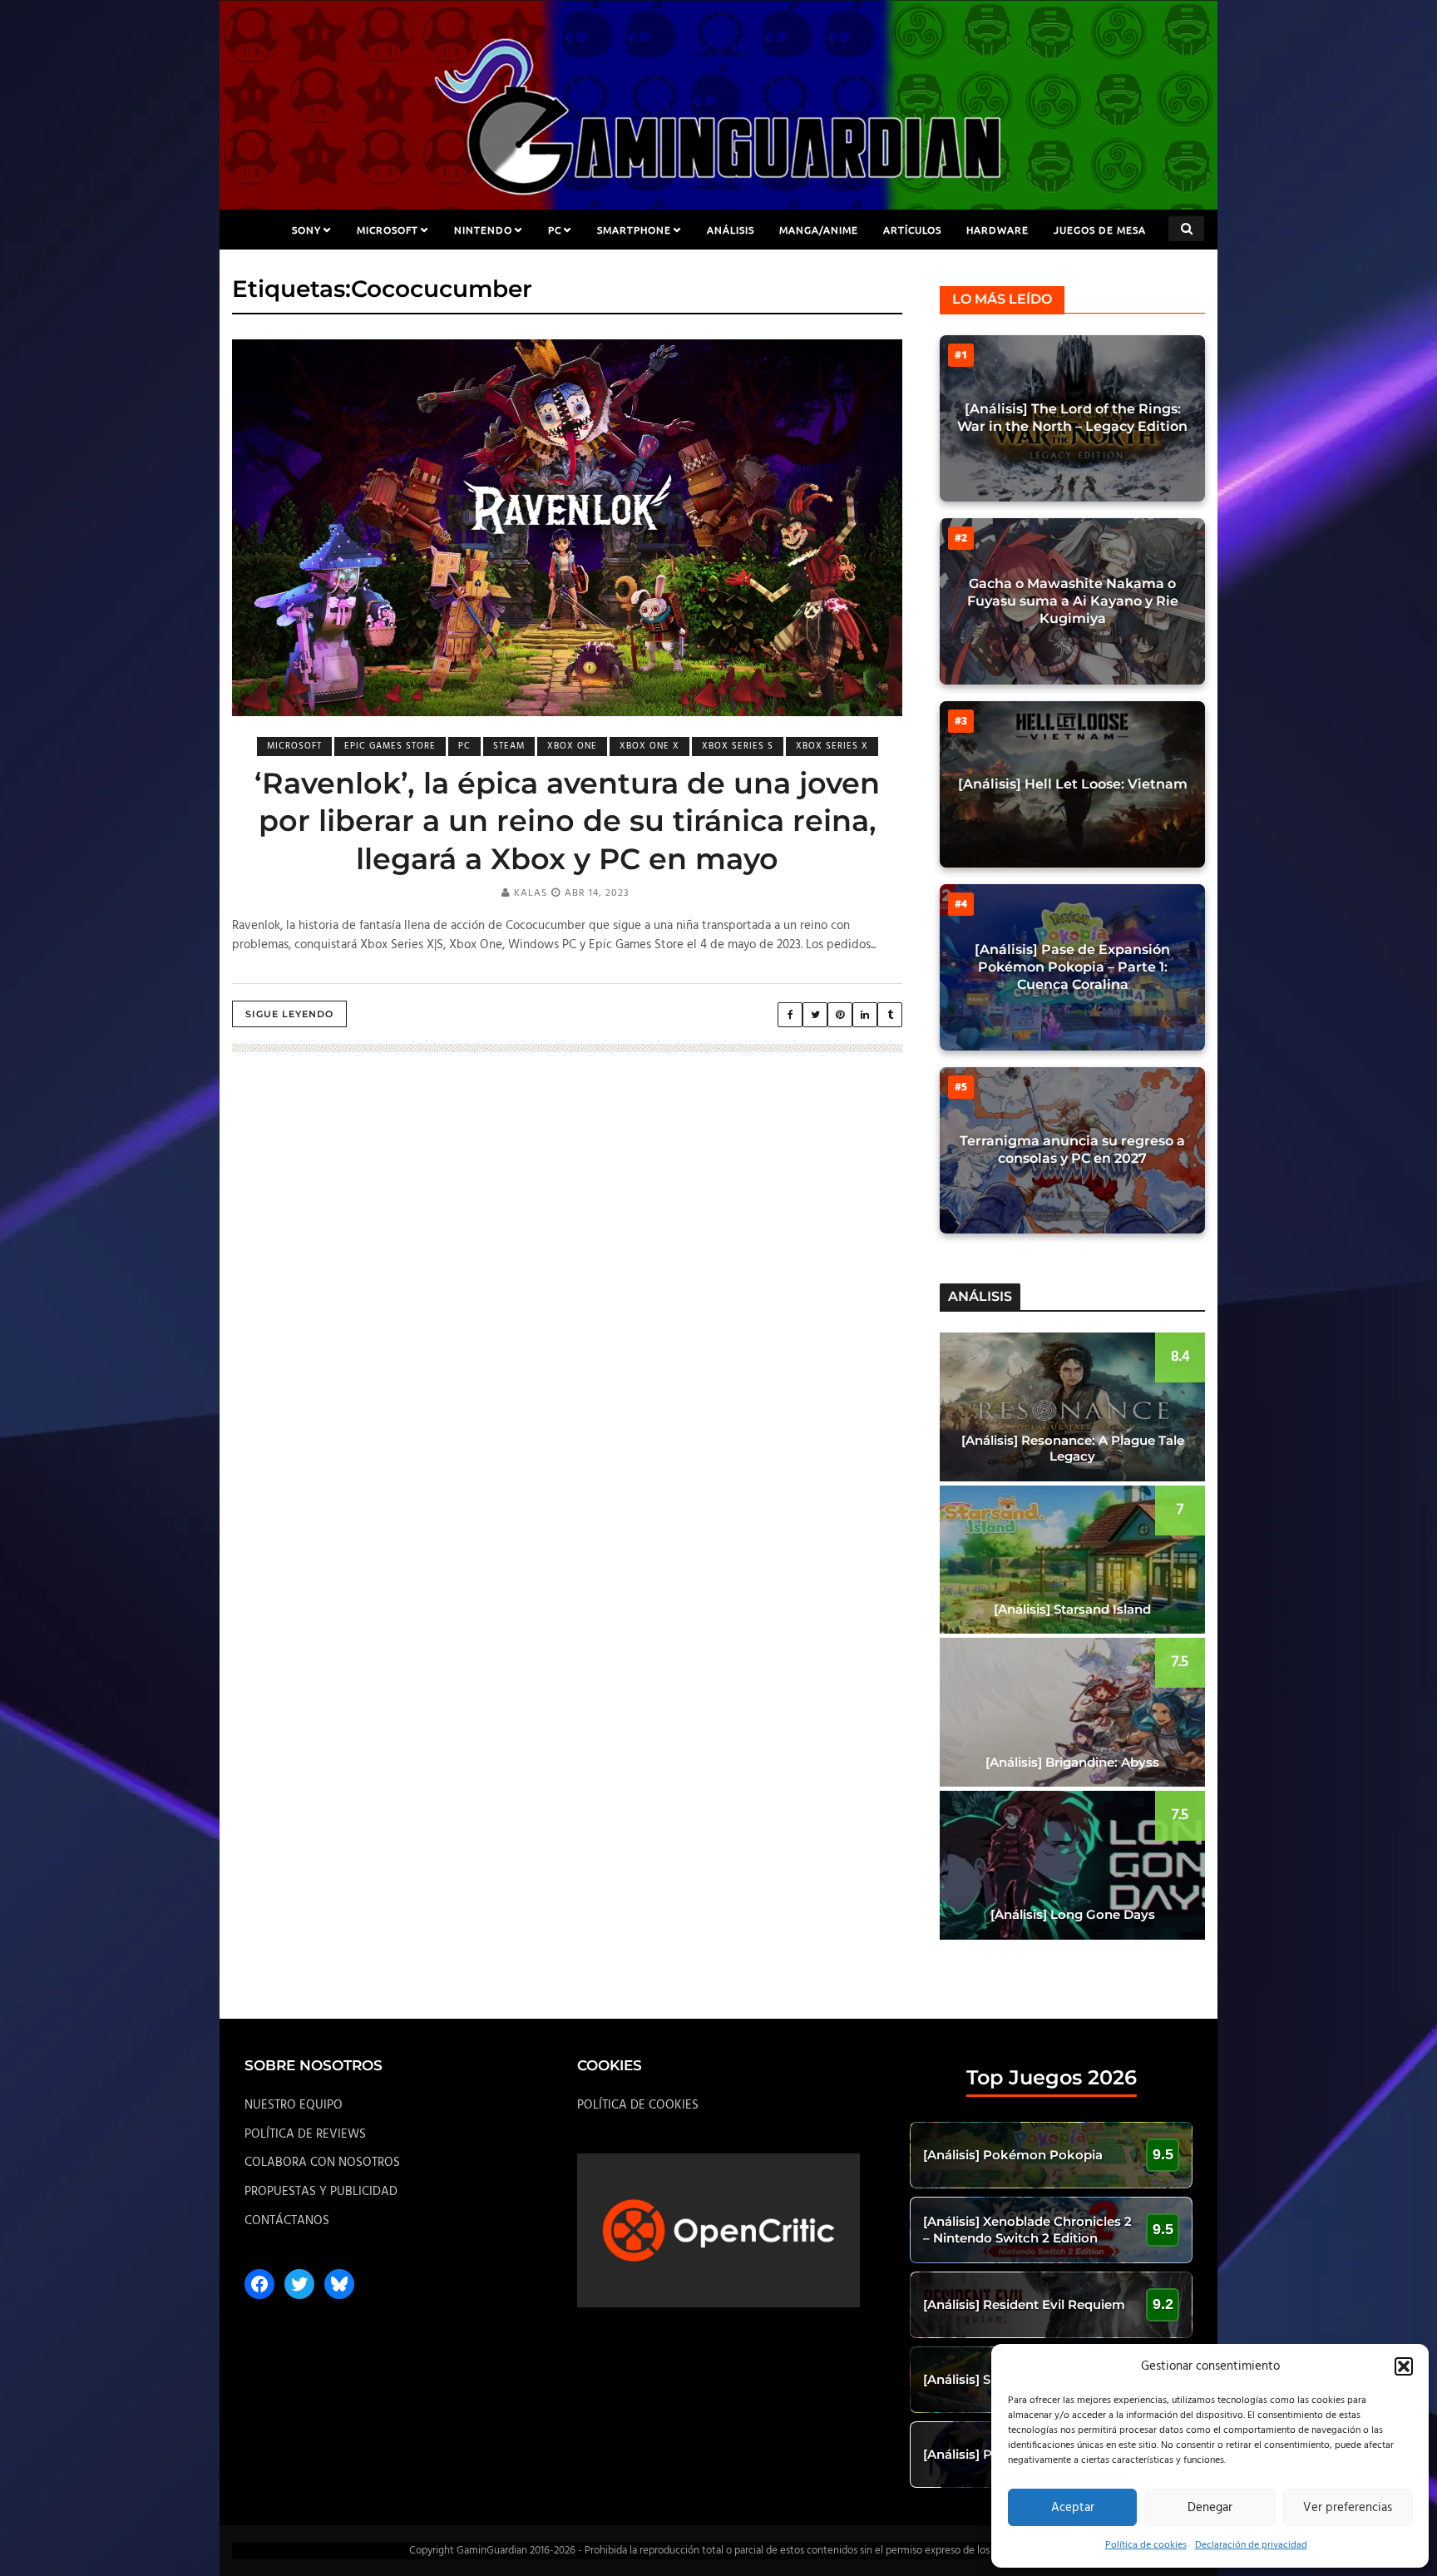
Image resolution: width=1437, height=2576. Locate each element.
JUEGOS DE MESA (1100, 230)
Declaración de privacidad (1251, 2545)
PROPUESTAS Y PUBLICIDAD (321, 2192)
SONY (306, 230)
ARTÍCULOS (912, 230)
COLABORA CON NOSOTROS (322, 2163)
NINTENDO (483, 230)
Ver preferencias (1348, 2508)
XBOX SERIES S (738, 746)
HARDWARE (998, 230)
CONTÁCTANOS (287, 2221)
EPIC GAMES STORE (390, 746)
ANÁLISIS (731, 230)
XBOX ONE (572, 746)
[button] (1404, 2366)
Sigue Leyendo (289, 1014)
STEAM (509, 746)
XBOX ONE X (649, 746)
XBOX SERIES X (832, 746)
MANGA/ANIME (819, 230)
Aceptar (1073, 2508)
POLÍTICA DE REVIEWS (305, 2134)
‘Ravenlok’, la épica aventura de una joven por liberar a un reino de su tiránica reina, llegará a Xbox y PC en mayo (567, 821)
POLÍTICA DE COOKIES (638, 2105)
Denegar (1210, 2508)
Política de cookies (1146, 2545)
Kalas (531, 893)
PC (555, 230)
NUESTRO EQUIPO (294, 2105)
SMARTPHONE (634, 230)
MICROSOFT (388, 230)
